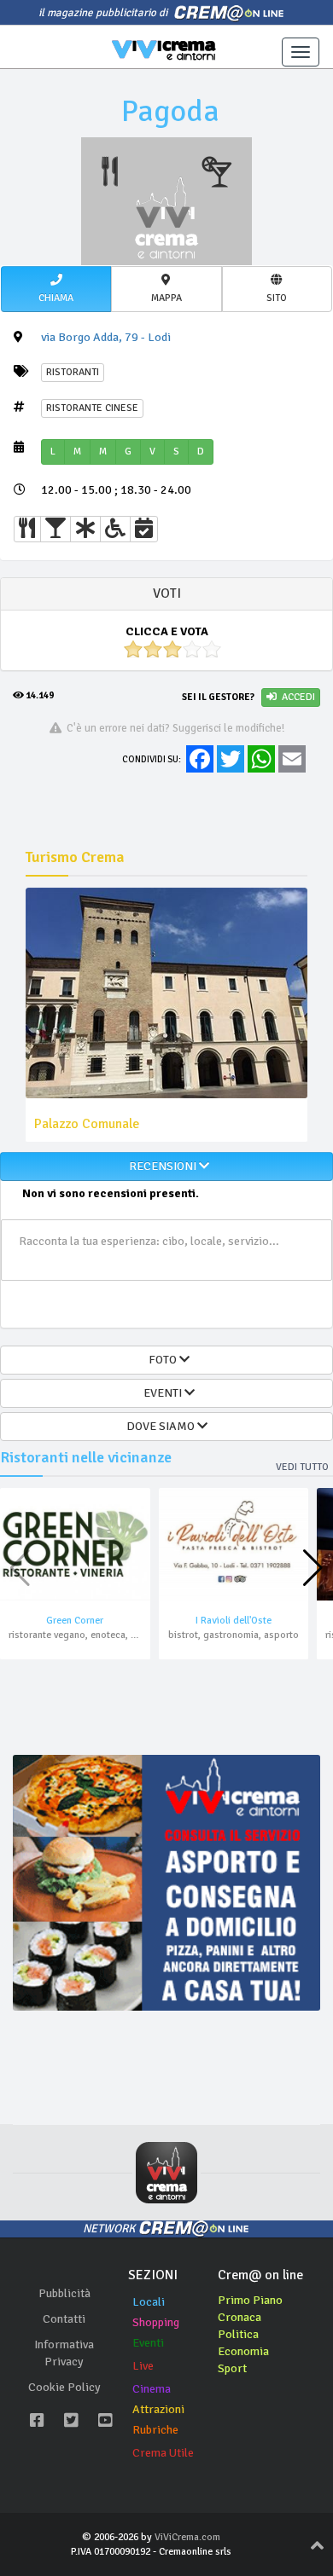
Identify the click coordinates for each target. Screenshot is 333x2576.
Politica (238, 2334)
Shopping (156, 2322)
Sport (232, 2368)
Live (143, 2366)
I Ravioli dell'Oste (234, 1621)
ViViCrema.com (187, 2537)
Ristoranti (73, 372)
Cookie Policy (64, 2387)
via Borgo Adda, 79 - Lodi (106, 337)
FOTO (161, 1360)
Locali (149, 2302)
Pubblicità (64, 2293)
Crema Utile (163, 2453)
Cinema (152, 2389)
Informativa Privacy (64, 2353)
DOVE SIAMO (162, 1426)
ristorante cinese (92, 408)
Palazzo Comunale (87, 1124)
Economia (243, 2351)
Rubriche (155, 2430)
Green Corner (75, 1621)
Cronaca (240, 2317)
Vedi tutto (302, 1467)
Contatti (64, 2319)
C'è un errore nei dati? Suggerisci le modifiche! (173, 728)
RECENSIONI (161, 1166)
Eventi (148, 2343)
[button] (56, 289)
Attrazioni (158, 2409)
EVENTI (161, 1393)
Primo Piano (250, 2300)
